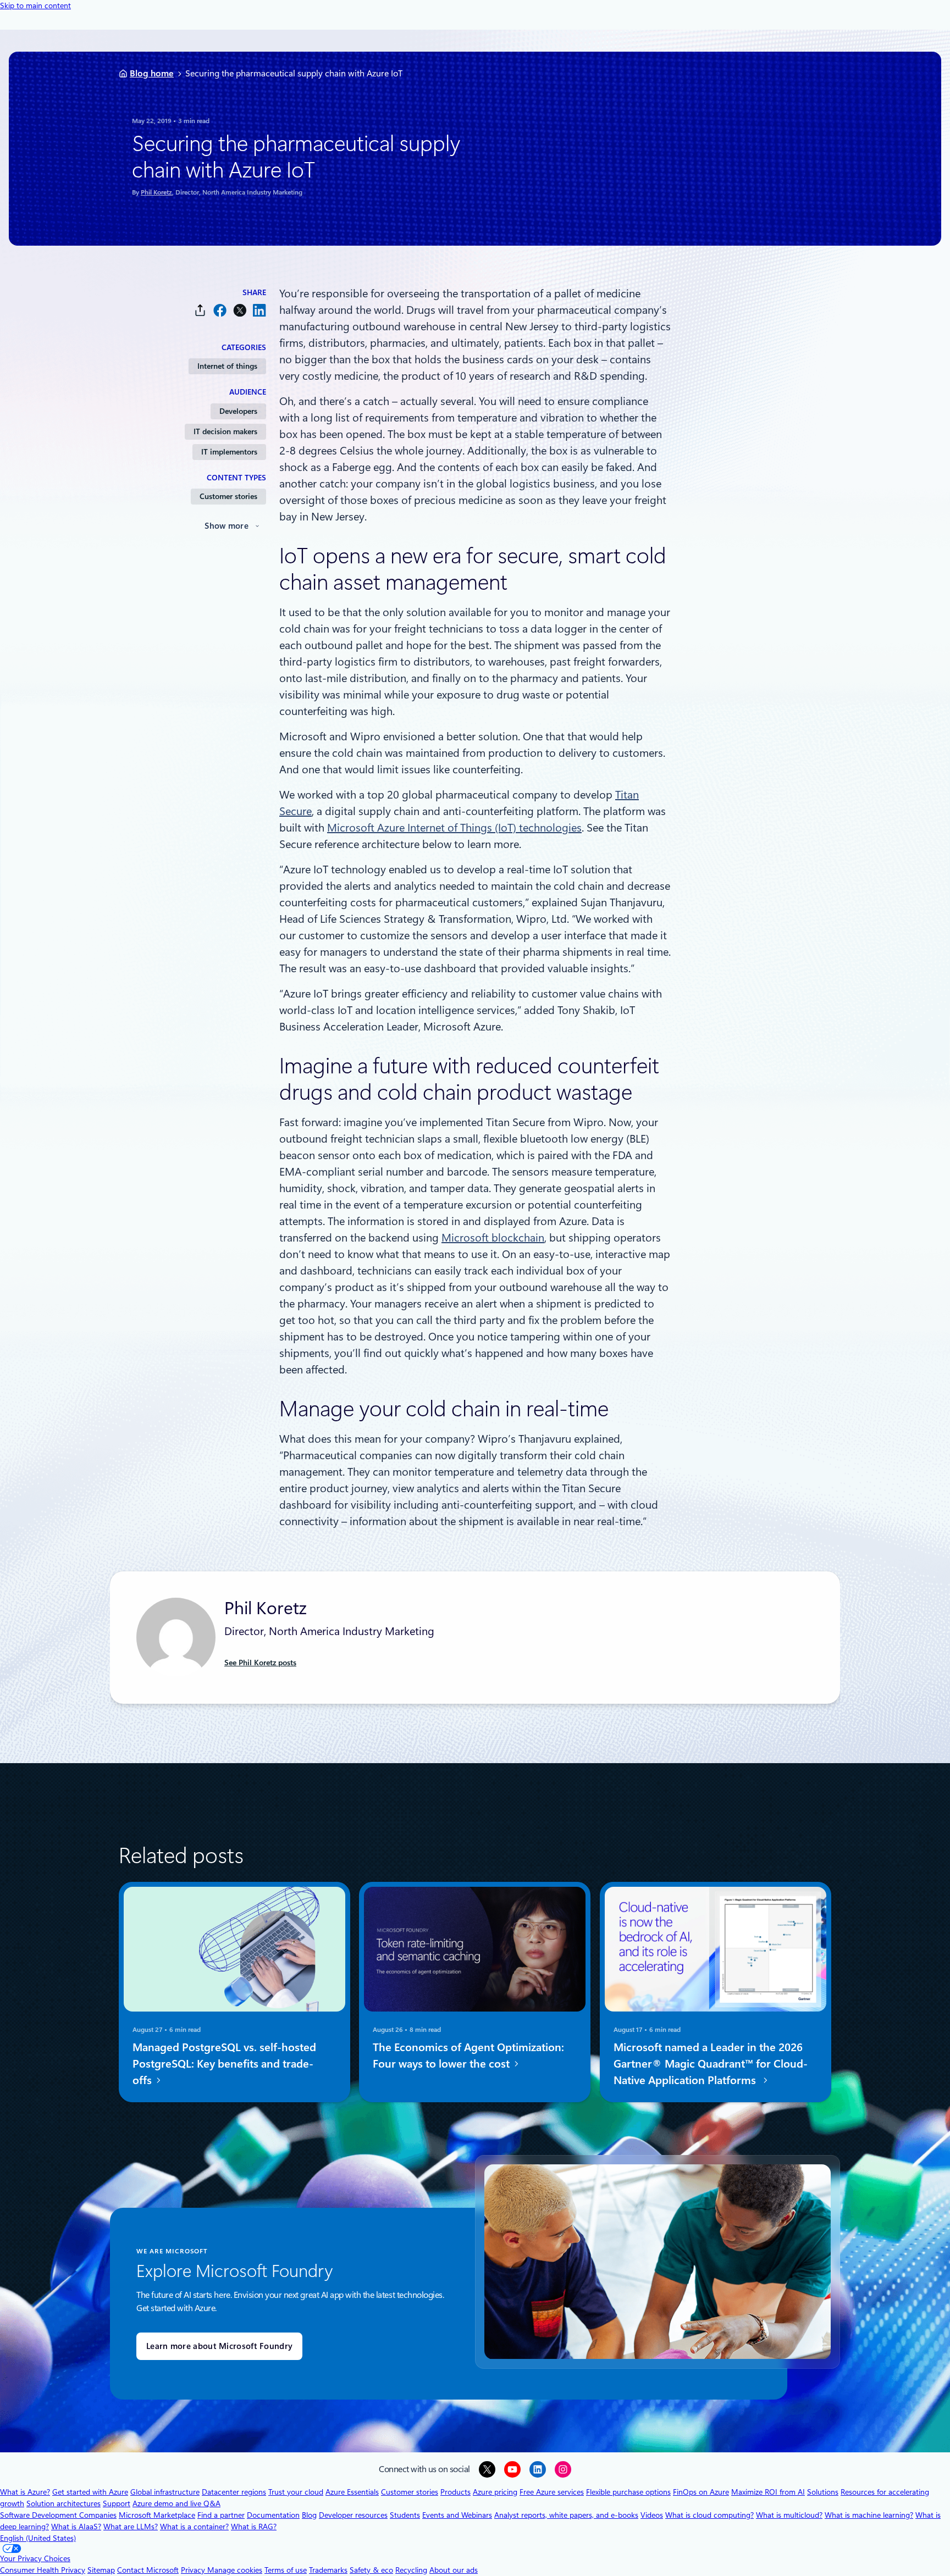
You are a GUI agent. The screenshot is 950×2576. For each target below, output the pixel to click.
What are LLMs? (131, 2527)
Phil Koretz (156, 192)
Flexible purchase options (628, 2492)
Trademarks (328, 2570)
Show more (227, 526)
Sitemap (101, 2570)
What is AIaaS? (76, 2527)
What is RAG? (254, 2527)
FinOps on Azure (701, 2492)
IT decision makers (225, 431)
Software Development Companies (58, 2515)
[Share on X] (240, 310)
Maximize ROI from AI (768, 2492)
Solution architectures (63, 2503)
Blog (309, 2515)
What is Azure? (25, 2492)
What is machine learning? (869, 2515)
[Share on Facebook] (220, 310)
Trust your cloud (296, 2492)
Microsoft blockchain (493, 1238)
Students (405, 2515)
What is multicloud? (789, 2515)
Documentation (273, 2515)
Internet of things (227, 366)
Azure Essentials (352, 2492)
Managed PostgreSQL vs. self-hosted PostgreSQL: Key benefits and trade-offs (224, 2064)
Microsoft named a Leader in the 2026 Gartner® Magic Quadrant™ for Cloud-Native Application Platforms (711, 2064)
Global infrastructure (165, 2492)
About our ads (454, 2570)
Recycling (411, 2570)
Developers (238, 411)
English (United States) (38, 2538)
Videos (652, 2515)
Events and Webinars (457, 2515)
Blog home (152, 73)
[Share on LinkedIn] (259, 310)
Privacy (194, 2570)
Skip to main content (35, 5)
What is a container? (194, 2527)
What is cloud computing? (709, 2515)
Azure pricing (495, 2492)
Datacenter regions (234, 2492)
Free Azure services (552, 2492)
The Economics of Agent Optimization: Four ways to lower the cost (468, 2056)
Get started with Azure (90, 2492)
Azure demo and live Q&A (176, 2503)
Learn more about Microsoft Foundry (219, 2346)
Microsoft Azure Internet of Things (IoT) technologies (454, 828)
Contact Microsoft (148, 2570)
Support (117, 2503)
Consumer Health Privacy (43, 2570)
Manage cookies (235, 2570)
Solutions (823, 2492)
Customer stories (228, 496)
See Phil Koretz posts (260, 1663)
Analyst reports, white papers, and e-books (566, 2515)
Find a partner (221, 2515)
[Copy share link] (200, 310)
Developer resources (353, 2515)
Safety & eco (371, 2570)
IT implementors (229, 452)
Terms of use (286, 2570)
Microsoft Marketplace (157, 2515)
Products (455, 2492)
